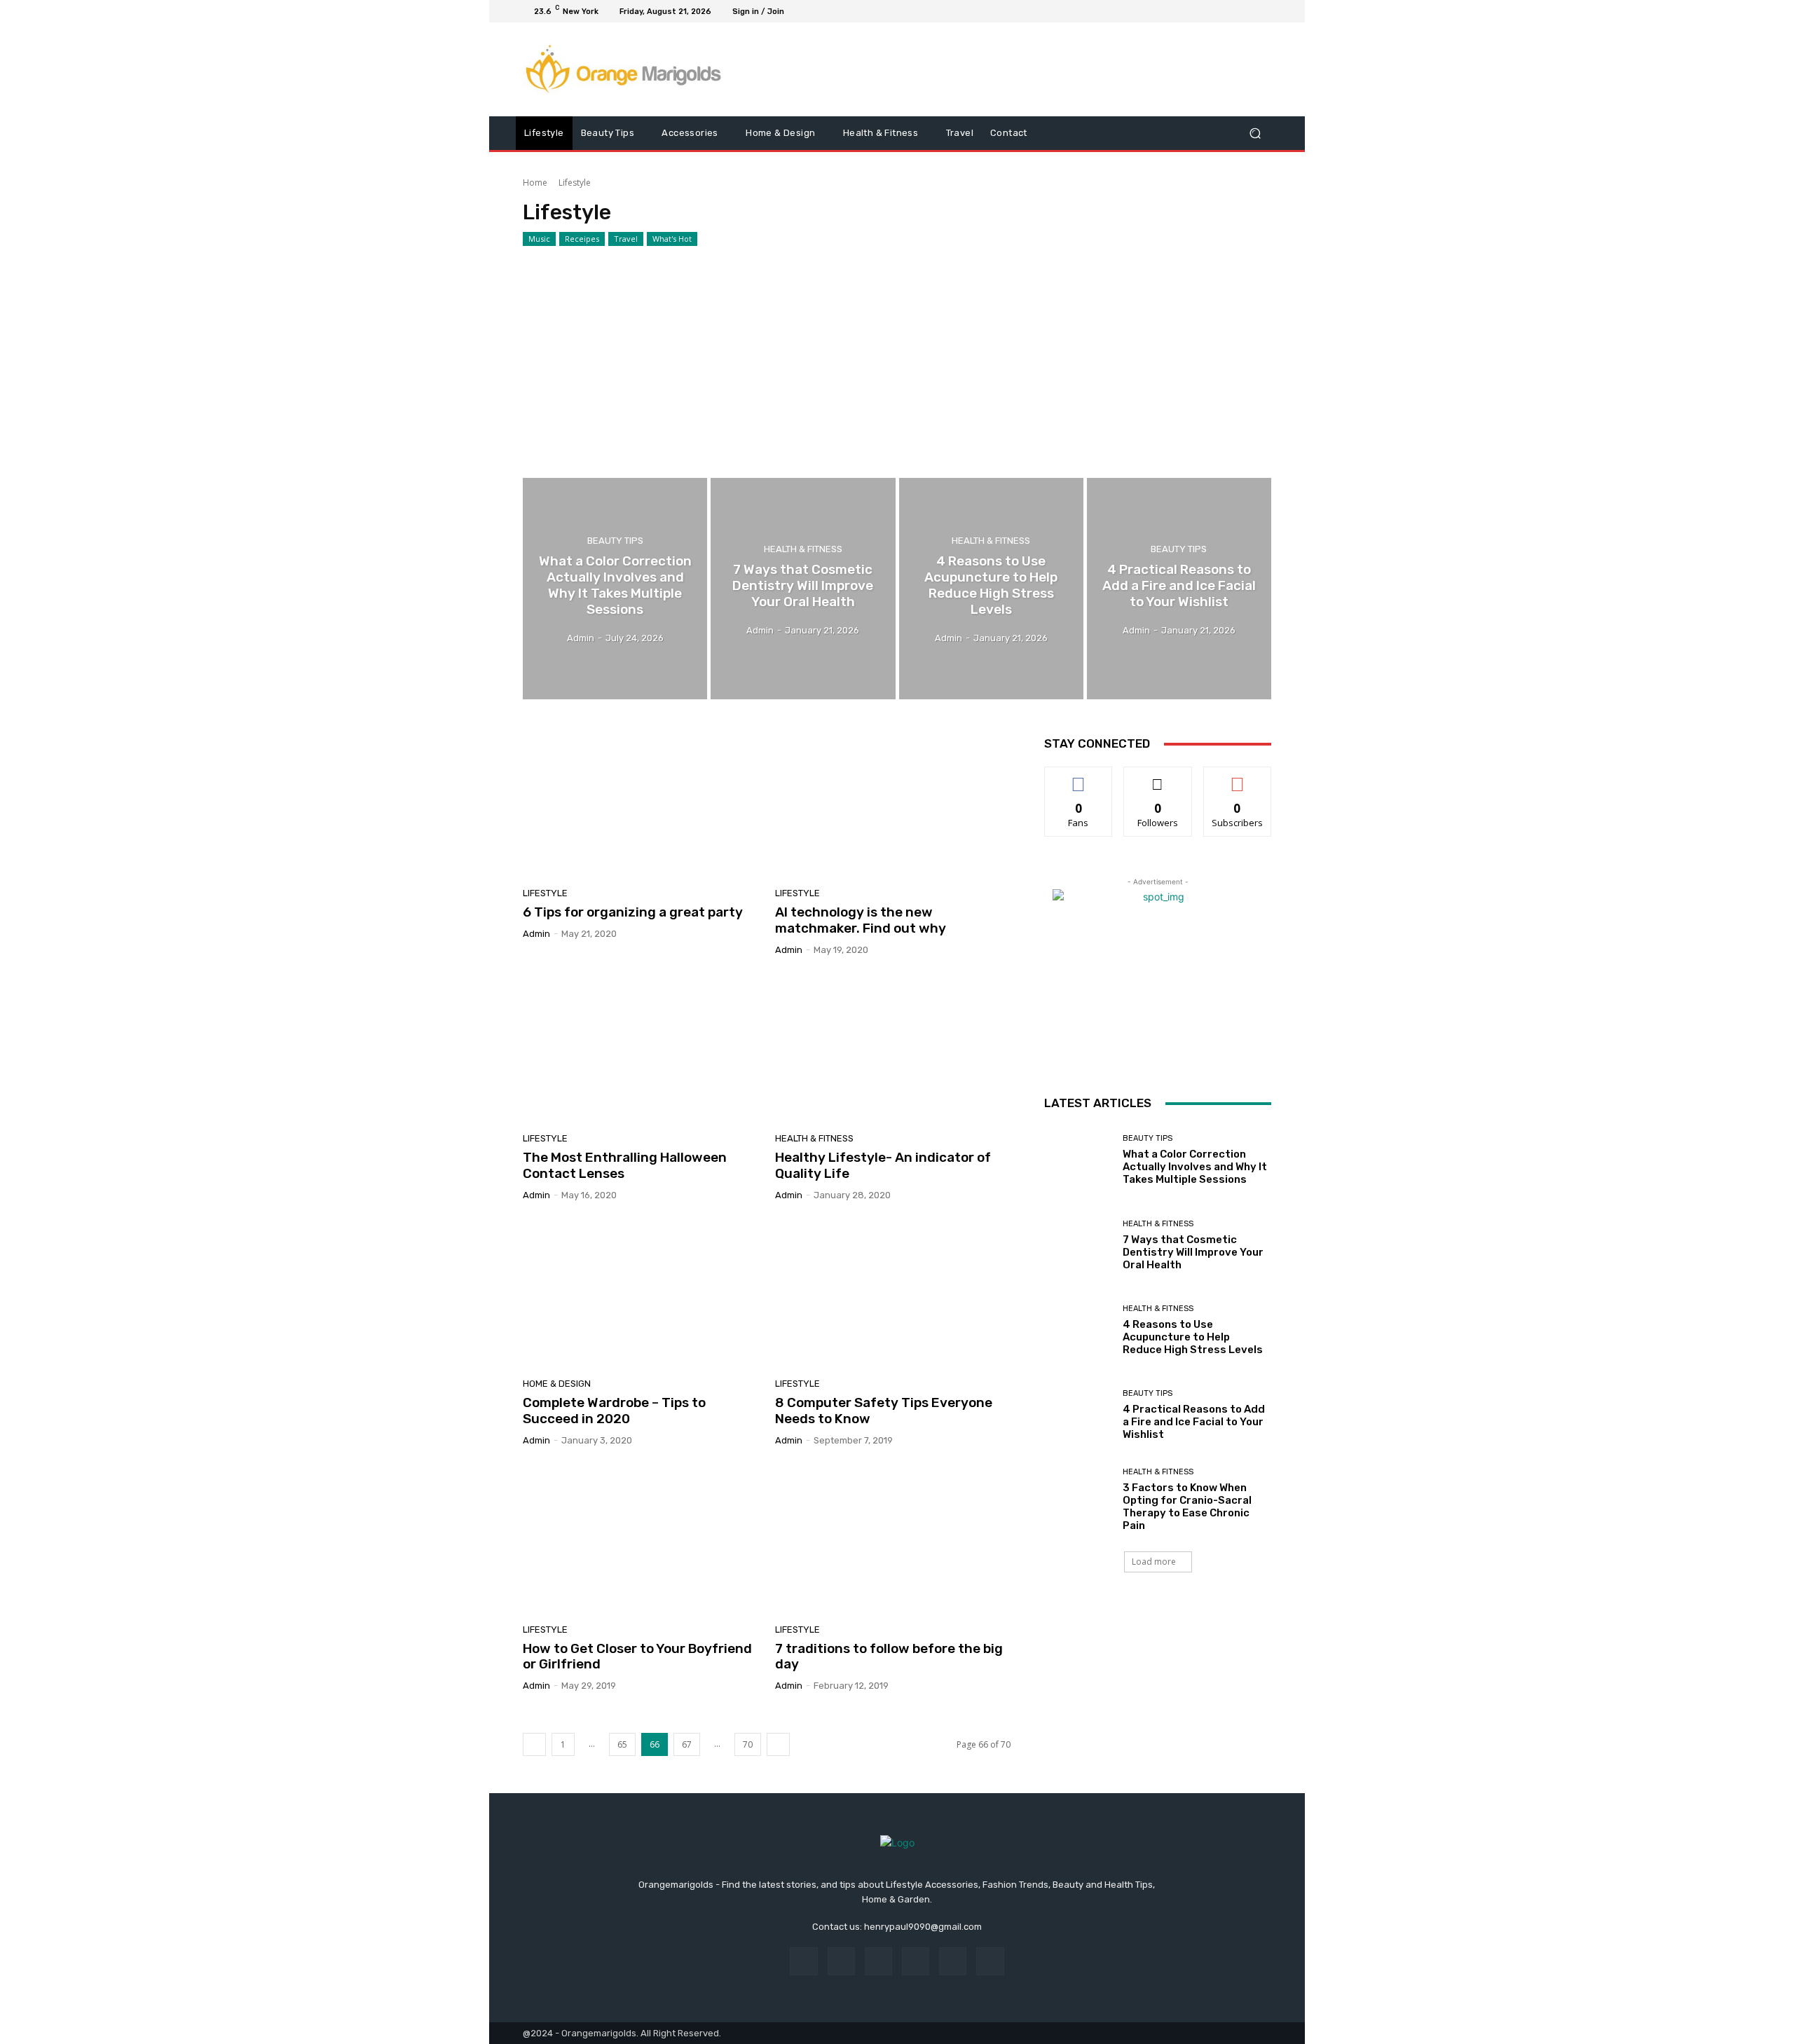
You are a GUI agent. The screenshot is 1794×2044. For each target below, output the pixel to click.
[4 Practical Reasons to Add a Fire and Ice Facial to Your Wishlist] (1179, 589)
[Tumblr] (953, 1961)
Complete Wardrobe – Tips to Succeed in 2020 (614, 1411)
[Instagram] (1212, 11)
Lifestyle (545, 893)
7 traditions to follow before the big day (889, 1657)
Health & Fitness (803, 549)
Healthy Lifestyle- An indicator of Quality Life (883, 1165)
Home (535, 183)
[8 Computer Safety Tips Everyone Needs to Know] (893, 1295)
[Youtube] (1263, 11)
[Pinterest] (916, 1961)
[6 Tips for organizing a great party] (641, 804)
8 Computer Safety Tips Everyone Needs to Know (884, 1411)
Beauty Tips (615, 541)
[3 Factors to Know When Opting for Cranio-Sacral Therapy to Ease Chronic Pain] (1078, 1500)
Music (539, 239)
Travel (626, 239)
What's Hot (672, 239)
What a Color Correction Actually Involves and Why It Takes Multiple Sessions (1195, 1167)
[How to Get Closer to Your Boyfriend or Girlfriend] (641, 1540)
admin (536, 934)
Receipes (582, 239)
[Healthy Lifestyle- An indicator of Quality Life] (893, 1050)
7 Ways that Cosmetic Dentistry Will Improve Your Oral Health (1193, 1252)
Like (1079, 777)
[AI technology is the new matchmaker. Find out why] (893, 804)
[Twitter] (1229, 11)
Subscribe (1238, 777)
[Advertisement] (897, 352)
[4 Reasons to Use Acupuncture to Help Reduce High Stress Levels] (991, 589)
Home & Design (557, 1384)
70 (748, 1744)
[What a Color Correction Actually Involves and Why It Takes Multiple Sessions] (615, 589)
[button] (1255, 133)
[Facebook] (1196, 11)
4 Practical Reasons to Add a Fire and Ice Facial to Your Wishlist (1194, 1422)
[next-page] (778, 1744)
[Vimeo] (1246, 11)
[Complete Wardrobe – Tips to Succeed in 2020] (641, 1295)
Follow (1158, 777)
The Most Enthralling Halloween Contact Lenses (625, 1165)
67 (687, 1744)
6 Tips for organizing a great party (633, 912)
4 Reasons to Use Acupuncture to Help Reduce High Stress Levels (1193, 1337)
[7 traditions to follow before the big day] (893, 1540)
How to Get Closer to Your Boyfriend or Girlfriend (637, 1657)
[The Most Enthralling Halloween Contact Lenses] (641, 1050)
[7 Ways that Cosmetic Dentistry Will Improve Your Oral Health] (803, 589)
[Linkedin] (878, 1961)
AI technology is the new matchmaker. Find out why (861, 920)
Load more (1154, 1562)
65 (622, 1744)
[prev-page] (534, 1744)
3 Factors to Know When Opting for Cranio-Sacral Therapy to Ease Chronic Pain (1187, 1507)
